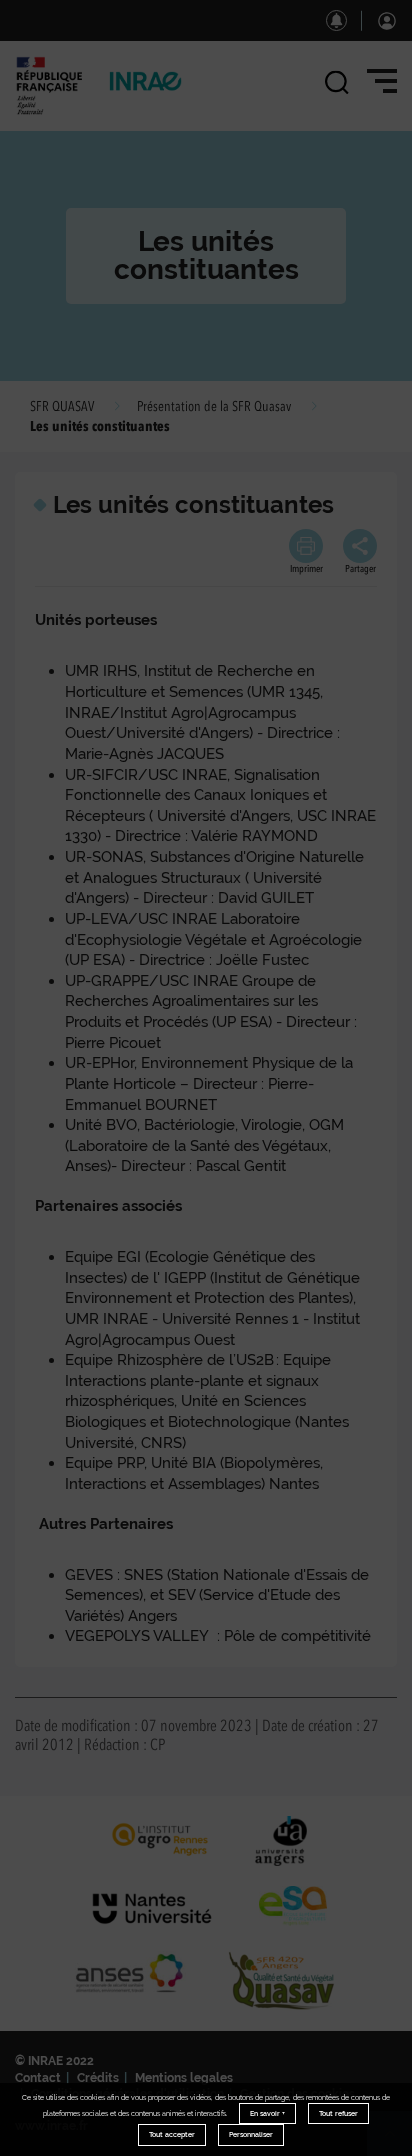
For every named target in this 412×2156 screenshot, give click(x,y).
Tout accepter (172, 2134)
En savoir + (267, 2113)
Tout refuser (338, 2113)
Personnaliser (251, 2134)
